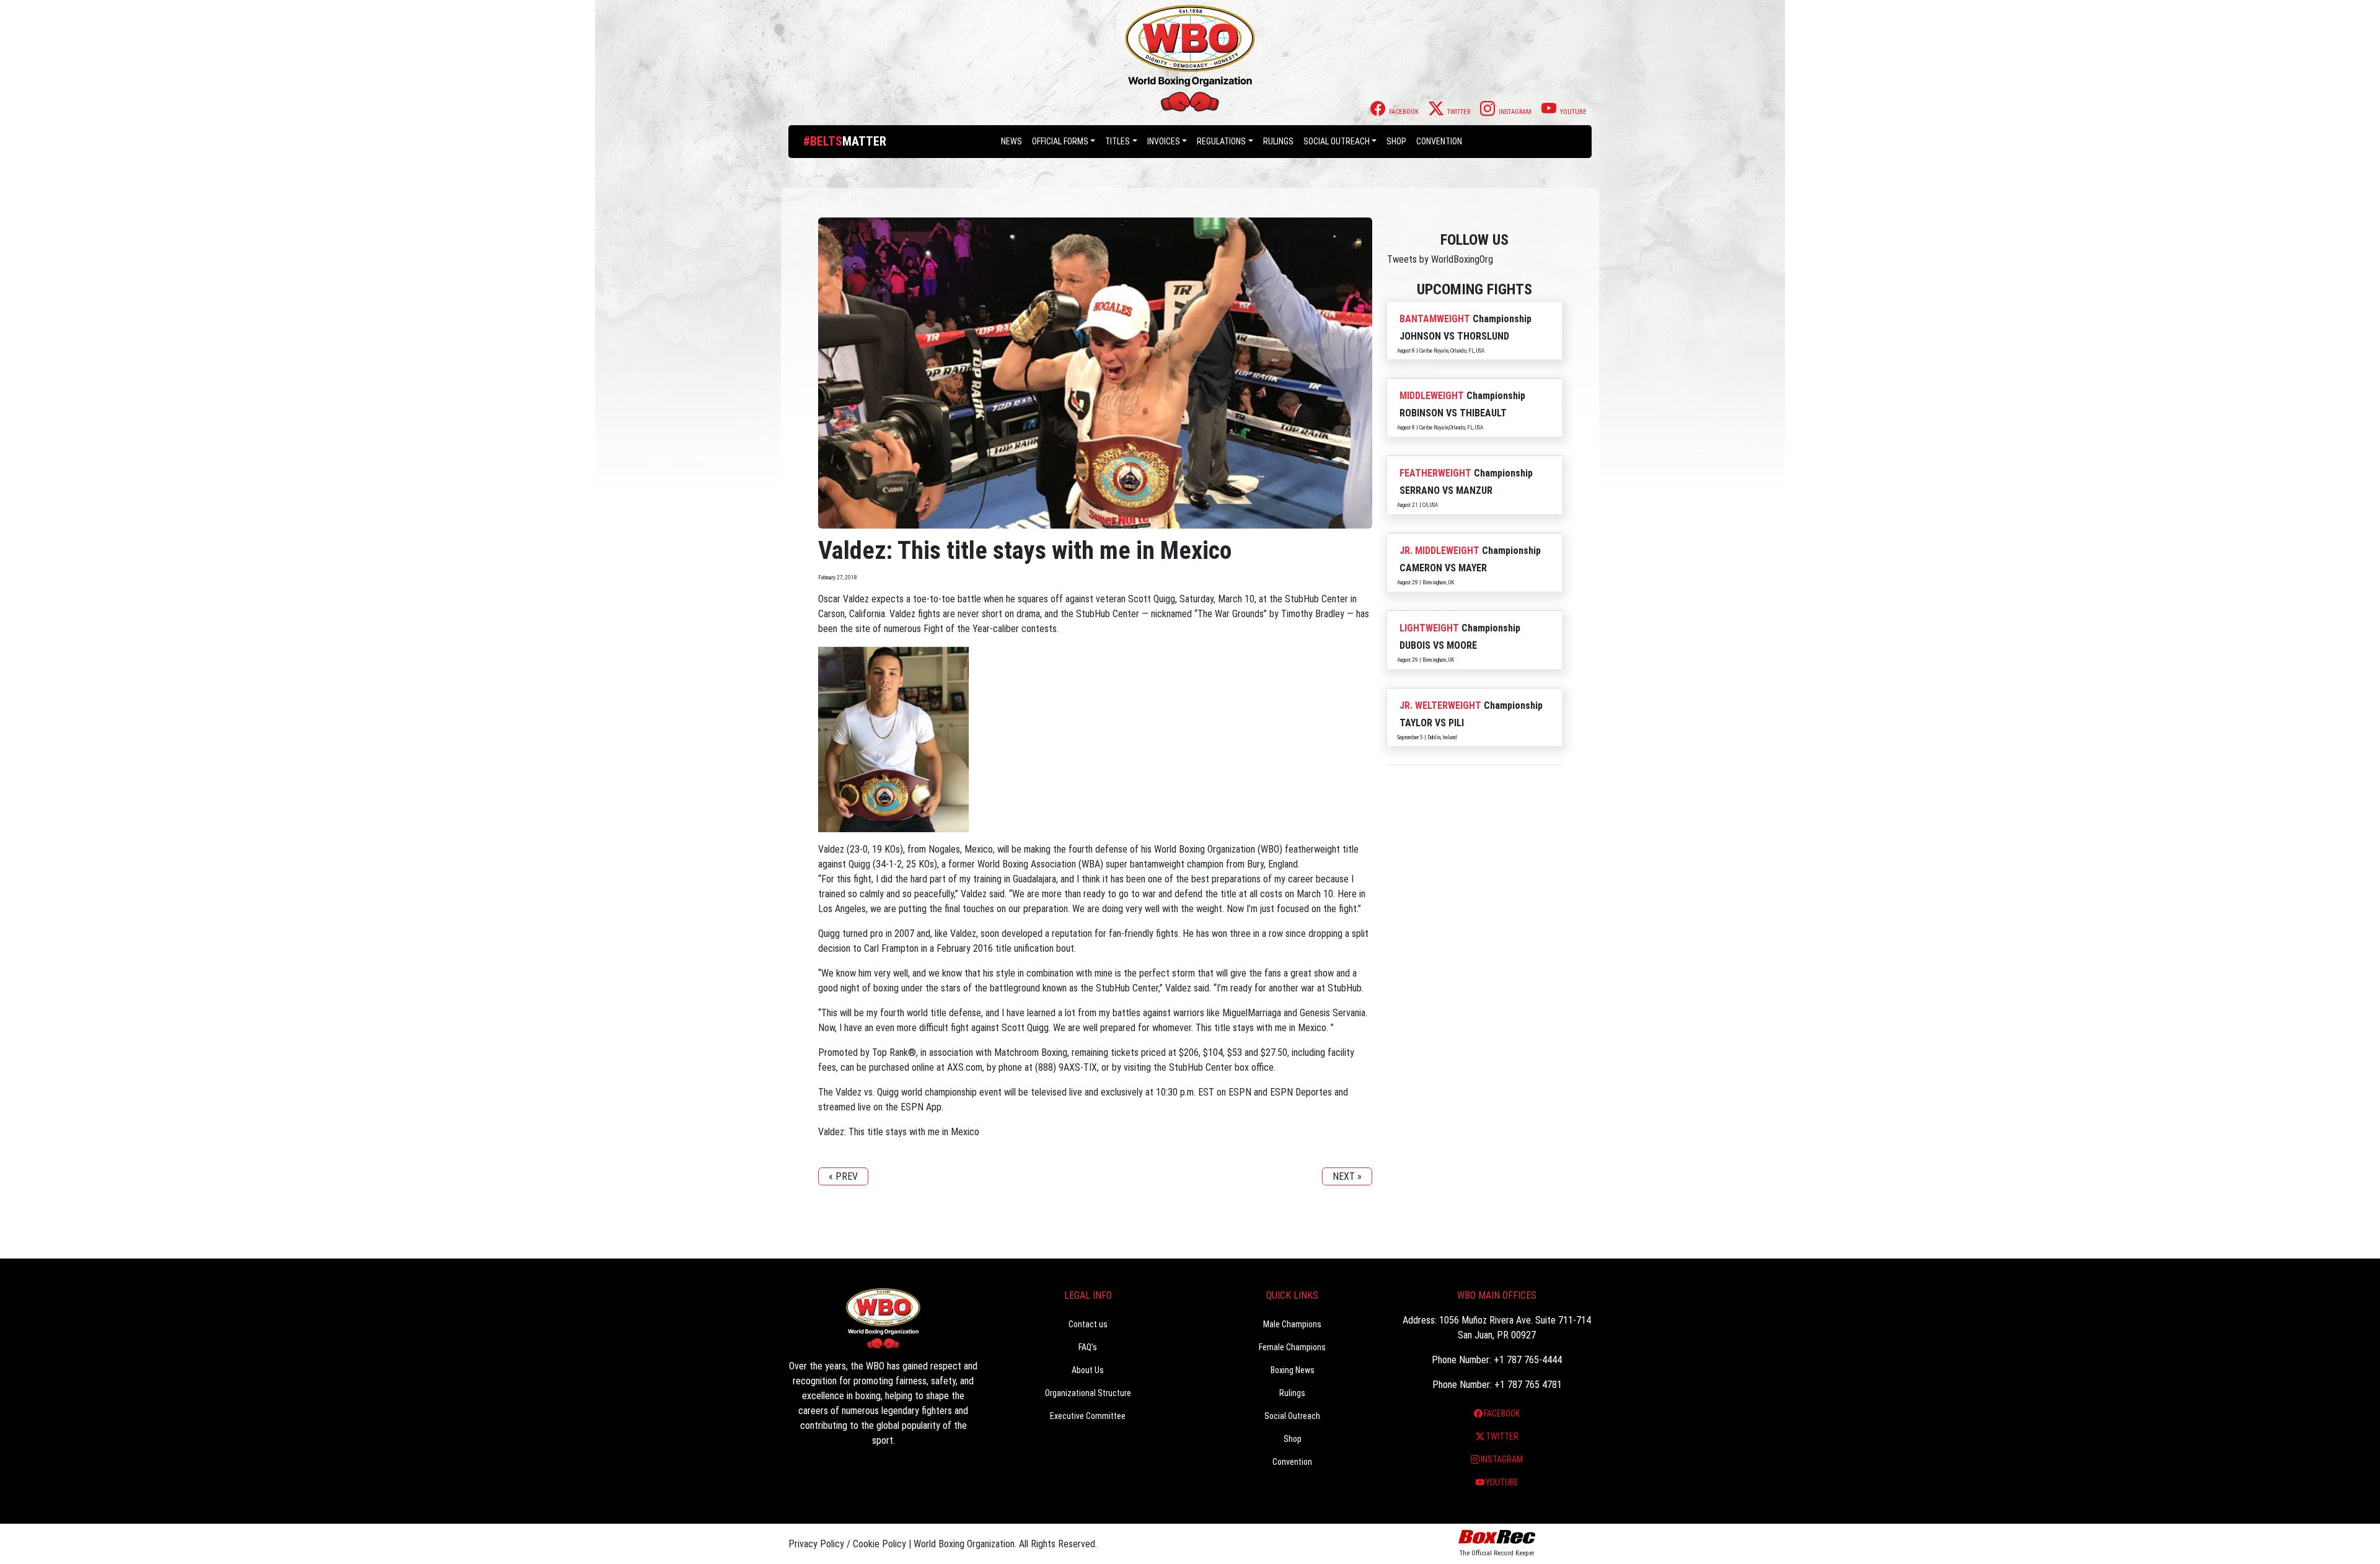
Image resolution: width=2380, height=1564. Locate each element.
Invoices (1164, 141)
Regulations (1221, 141)
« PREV (843, 1176)
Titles (1117, 141)
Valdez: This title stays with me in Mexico (899, 1132)
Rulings (1278, 141)
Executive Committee (1088, 1416)
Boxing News (1293, 1370)
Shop (1396, 141)
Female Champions (1292, 1347)
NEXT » (1347, 1176)
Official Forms (1060, 141)
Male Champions (1292, 1324)
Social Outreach (1337, 141)
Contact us (1088, 1324)
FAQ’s (1088, 1347)
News (1011, 141)
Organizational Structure (1088, 1393)
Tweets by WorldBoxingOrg (1440, 259)
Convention (1292, 1462)
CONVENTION (1439, 141)
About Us (1088, 1370)
